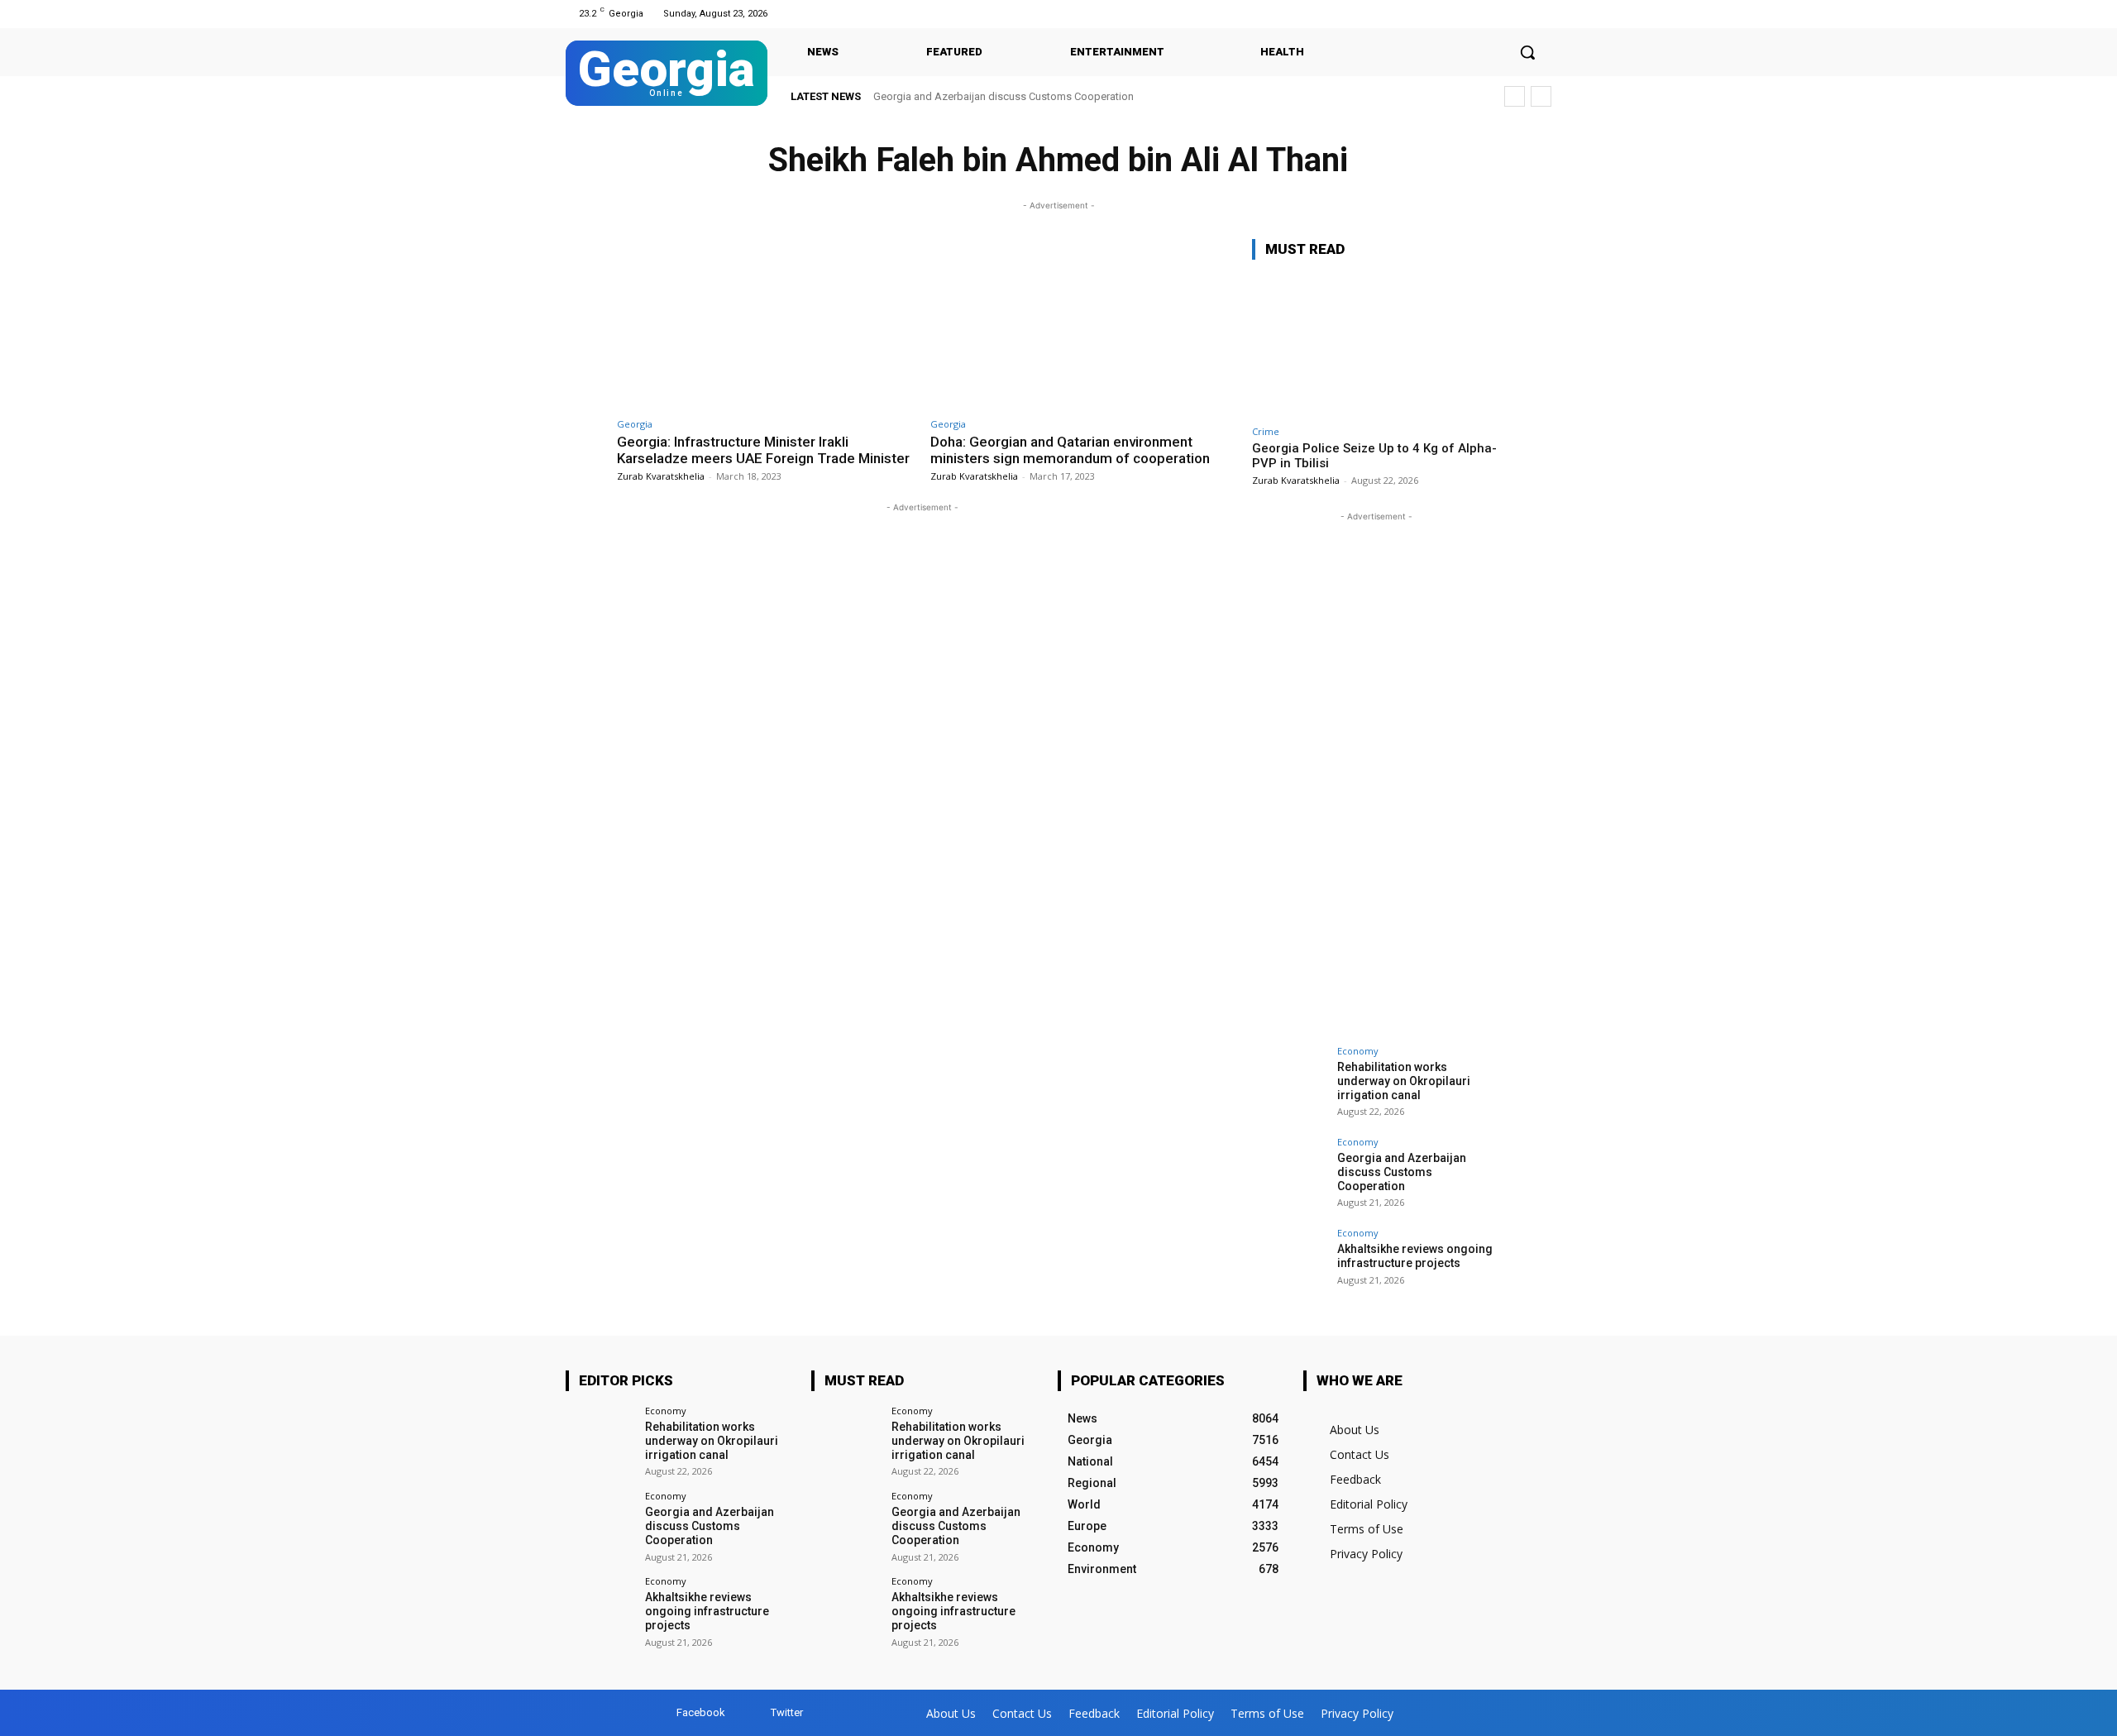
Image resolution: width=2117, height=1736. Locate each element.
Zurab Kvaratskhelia (661, 476)
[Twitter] (1541, 14)
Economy (1358, 1051)
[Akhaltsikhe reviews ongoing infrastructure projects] (1289, 1265)
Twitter (787, 1712)
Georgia (635, 424)
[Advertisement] (1376, 773)
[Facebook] (1520, 14)
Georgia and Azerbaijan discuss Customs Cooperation (1004, 96)
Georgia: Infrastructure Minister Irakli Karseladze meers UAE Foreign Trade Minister (763, 450)
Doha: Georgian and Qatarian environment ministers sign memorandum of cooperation (1070, 450)
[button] (1527, 52)
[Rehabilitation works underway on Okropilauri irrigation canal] (1289, 1083)
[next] (1541, 96)
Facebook (701, 1712)
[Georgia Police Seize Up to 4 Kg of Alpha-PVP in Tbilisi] (1376, 345)
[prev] (1515, 96)
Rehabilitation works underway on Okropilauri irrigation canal (1404, 1081)
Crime (1266, 431)
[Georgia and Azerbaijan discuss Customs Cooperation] (1289, 1174)
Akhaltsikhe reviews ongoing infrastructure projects (1415, 1256)
